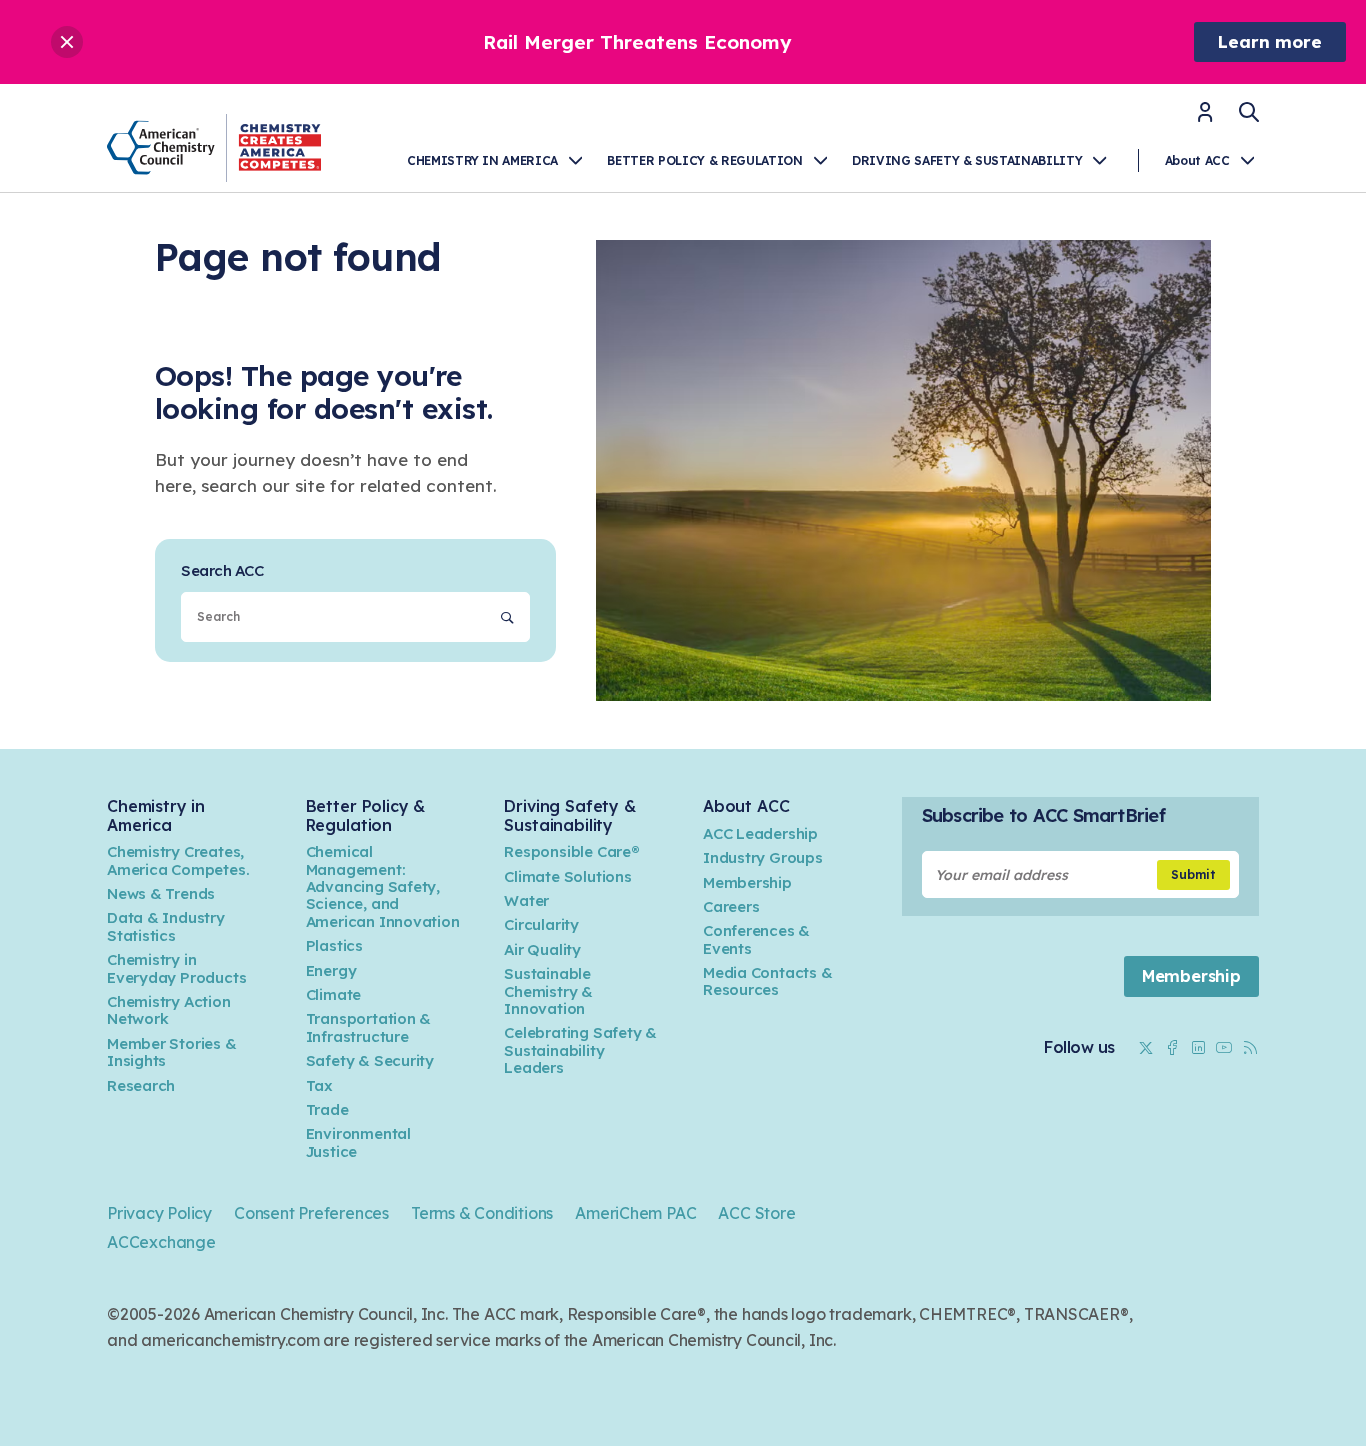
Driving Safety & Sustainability (967, 160)
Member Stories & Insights (172, 1052)
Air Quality (542, 949)
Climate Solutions (567, 876)
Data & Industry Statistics (166, 926)
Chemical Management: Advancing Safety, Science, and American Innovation (383, 886)
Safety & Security (370, 1060)
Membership (747, 882)
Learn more (1270, 41)
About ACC (1197, 160)
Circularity (541, 924)
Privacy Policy (159, 1213)
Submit (1193, 874)
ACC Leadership (760, 833)
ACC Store (756, 1213)
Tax (319, 1085)
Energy (331, 970)
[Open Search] (1249, 112)
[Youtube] (1224, 1047)
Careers (731, 906)
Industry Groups (763, 857)
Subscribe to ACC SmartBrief (1043, 815)
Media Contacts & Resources (768, 981)
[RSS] (1250, 1047)
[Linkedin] (1198, 1047)
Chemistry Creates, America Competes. (178, 860)
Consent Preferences (311, 1213)
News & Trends (161, 893)
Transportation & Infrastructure (369, 1027)
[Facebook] (1172, 1047)
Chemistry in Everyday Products (176, 968)
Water (526, 900)
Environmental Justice (358, 1142)
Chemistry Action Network (169, 1010)
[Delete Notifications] (67, 42)
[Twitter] (1146, 1047)
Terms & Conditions (482, 1213)
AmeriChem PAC (635, 1213)
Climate (334, 994)
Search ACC (222, 570)
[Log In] (1205, 118)
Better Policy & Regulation (704, 160)
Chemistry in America (482, 160)
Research (141, 1085)
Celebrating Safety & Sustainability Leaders (580, 1050)
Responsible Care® (571, 851)
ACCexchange (161, 1242)
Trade (327, 1109)
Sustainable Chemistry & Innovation (548, 991)
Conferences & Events (756, 939)
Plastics (334, 945)
